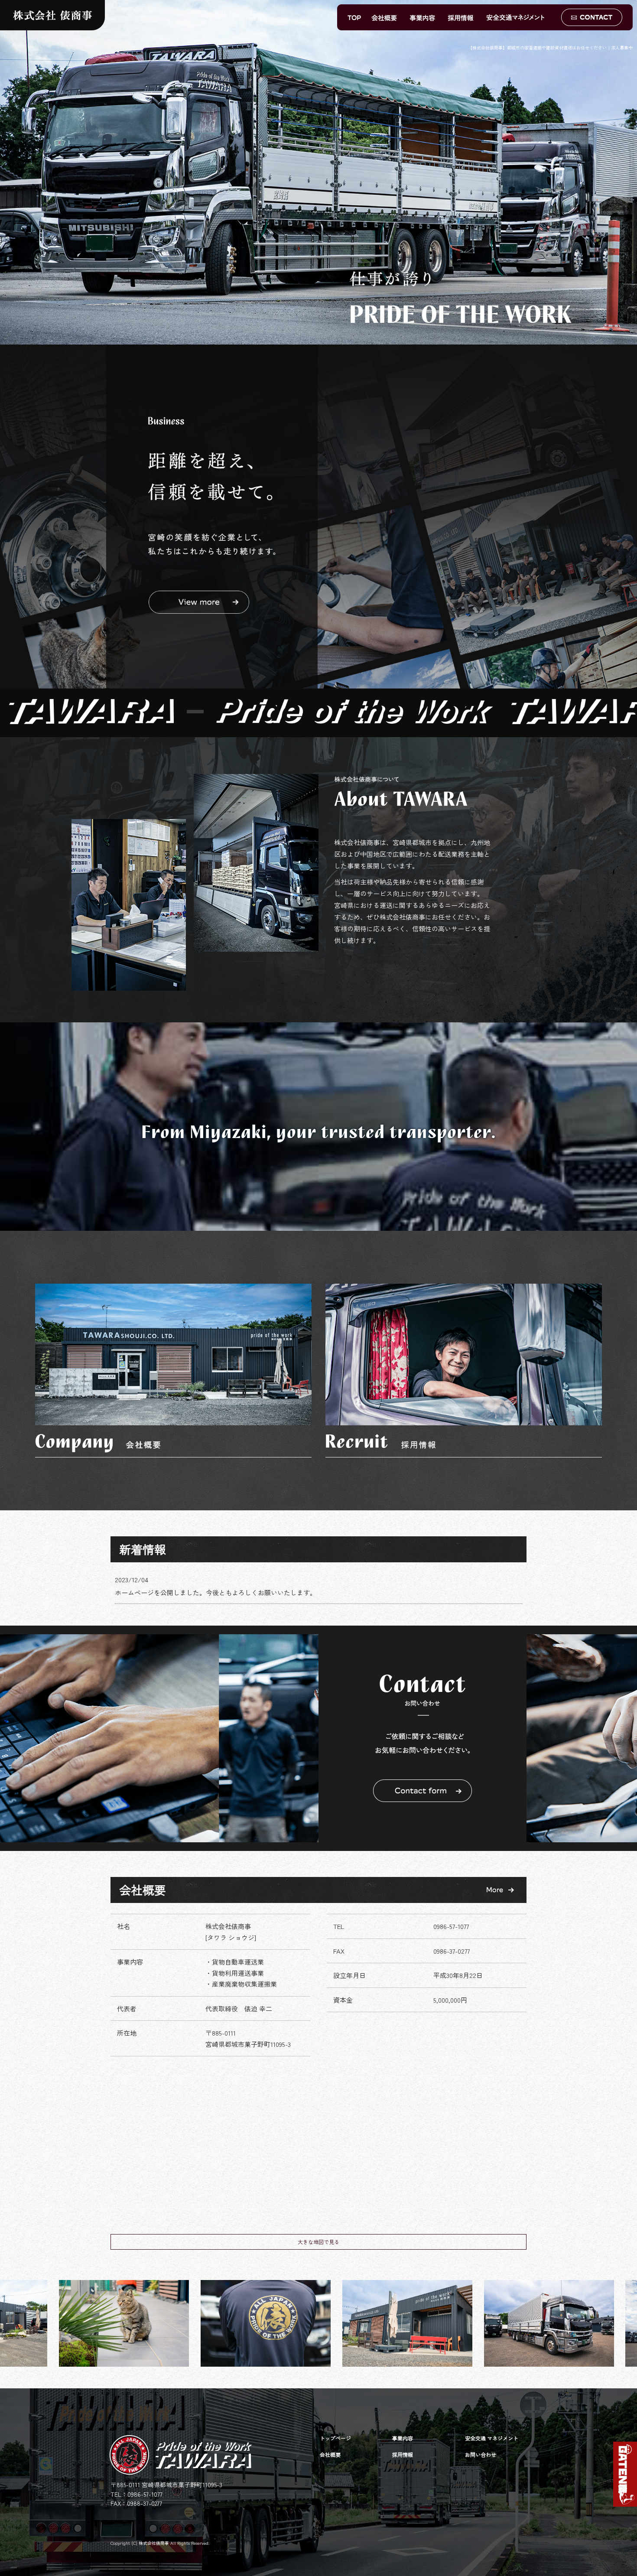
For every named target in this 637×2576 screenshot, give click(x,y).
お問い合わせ (592, 17)
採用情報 (461, 17)
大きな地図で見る (318, 2242)
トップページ (352, 17)
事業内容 (422, 17)
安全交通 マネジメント (521, 17)
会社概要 (385, 17)
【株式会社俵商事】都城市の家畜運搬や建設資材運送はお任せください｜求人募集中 (550, 47)
